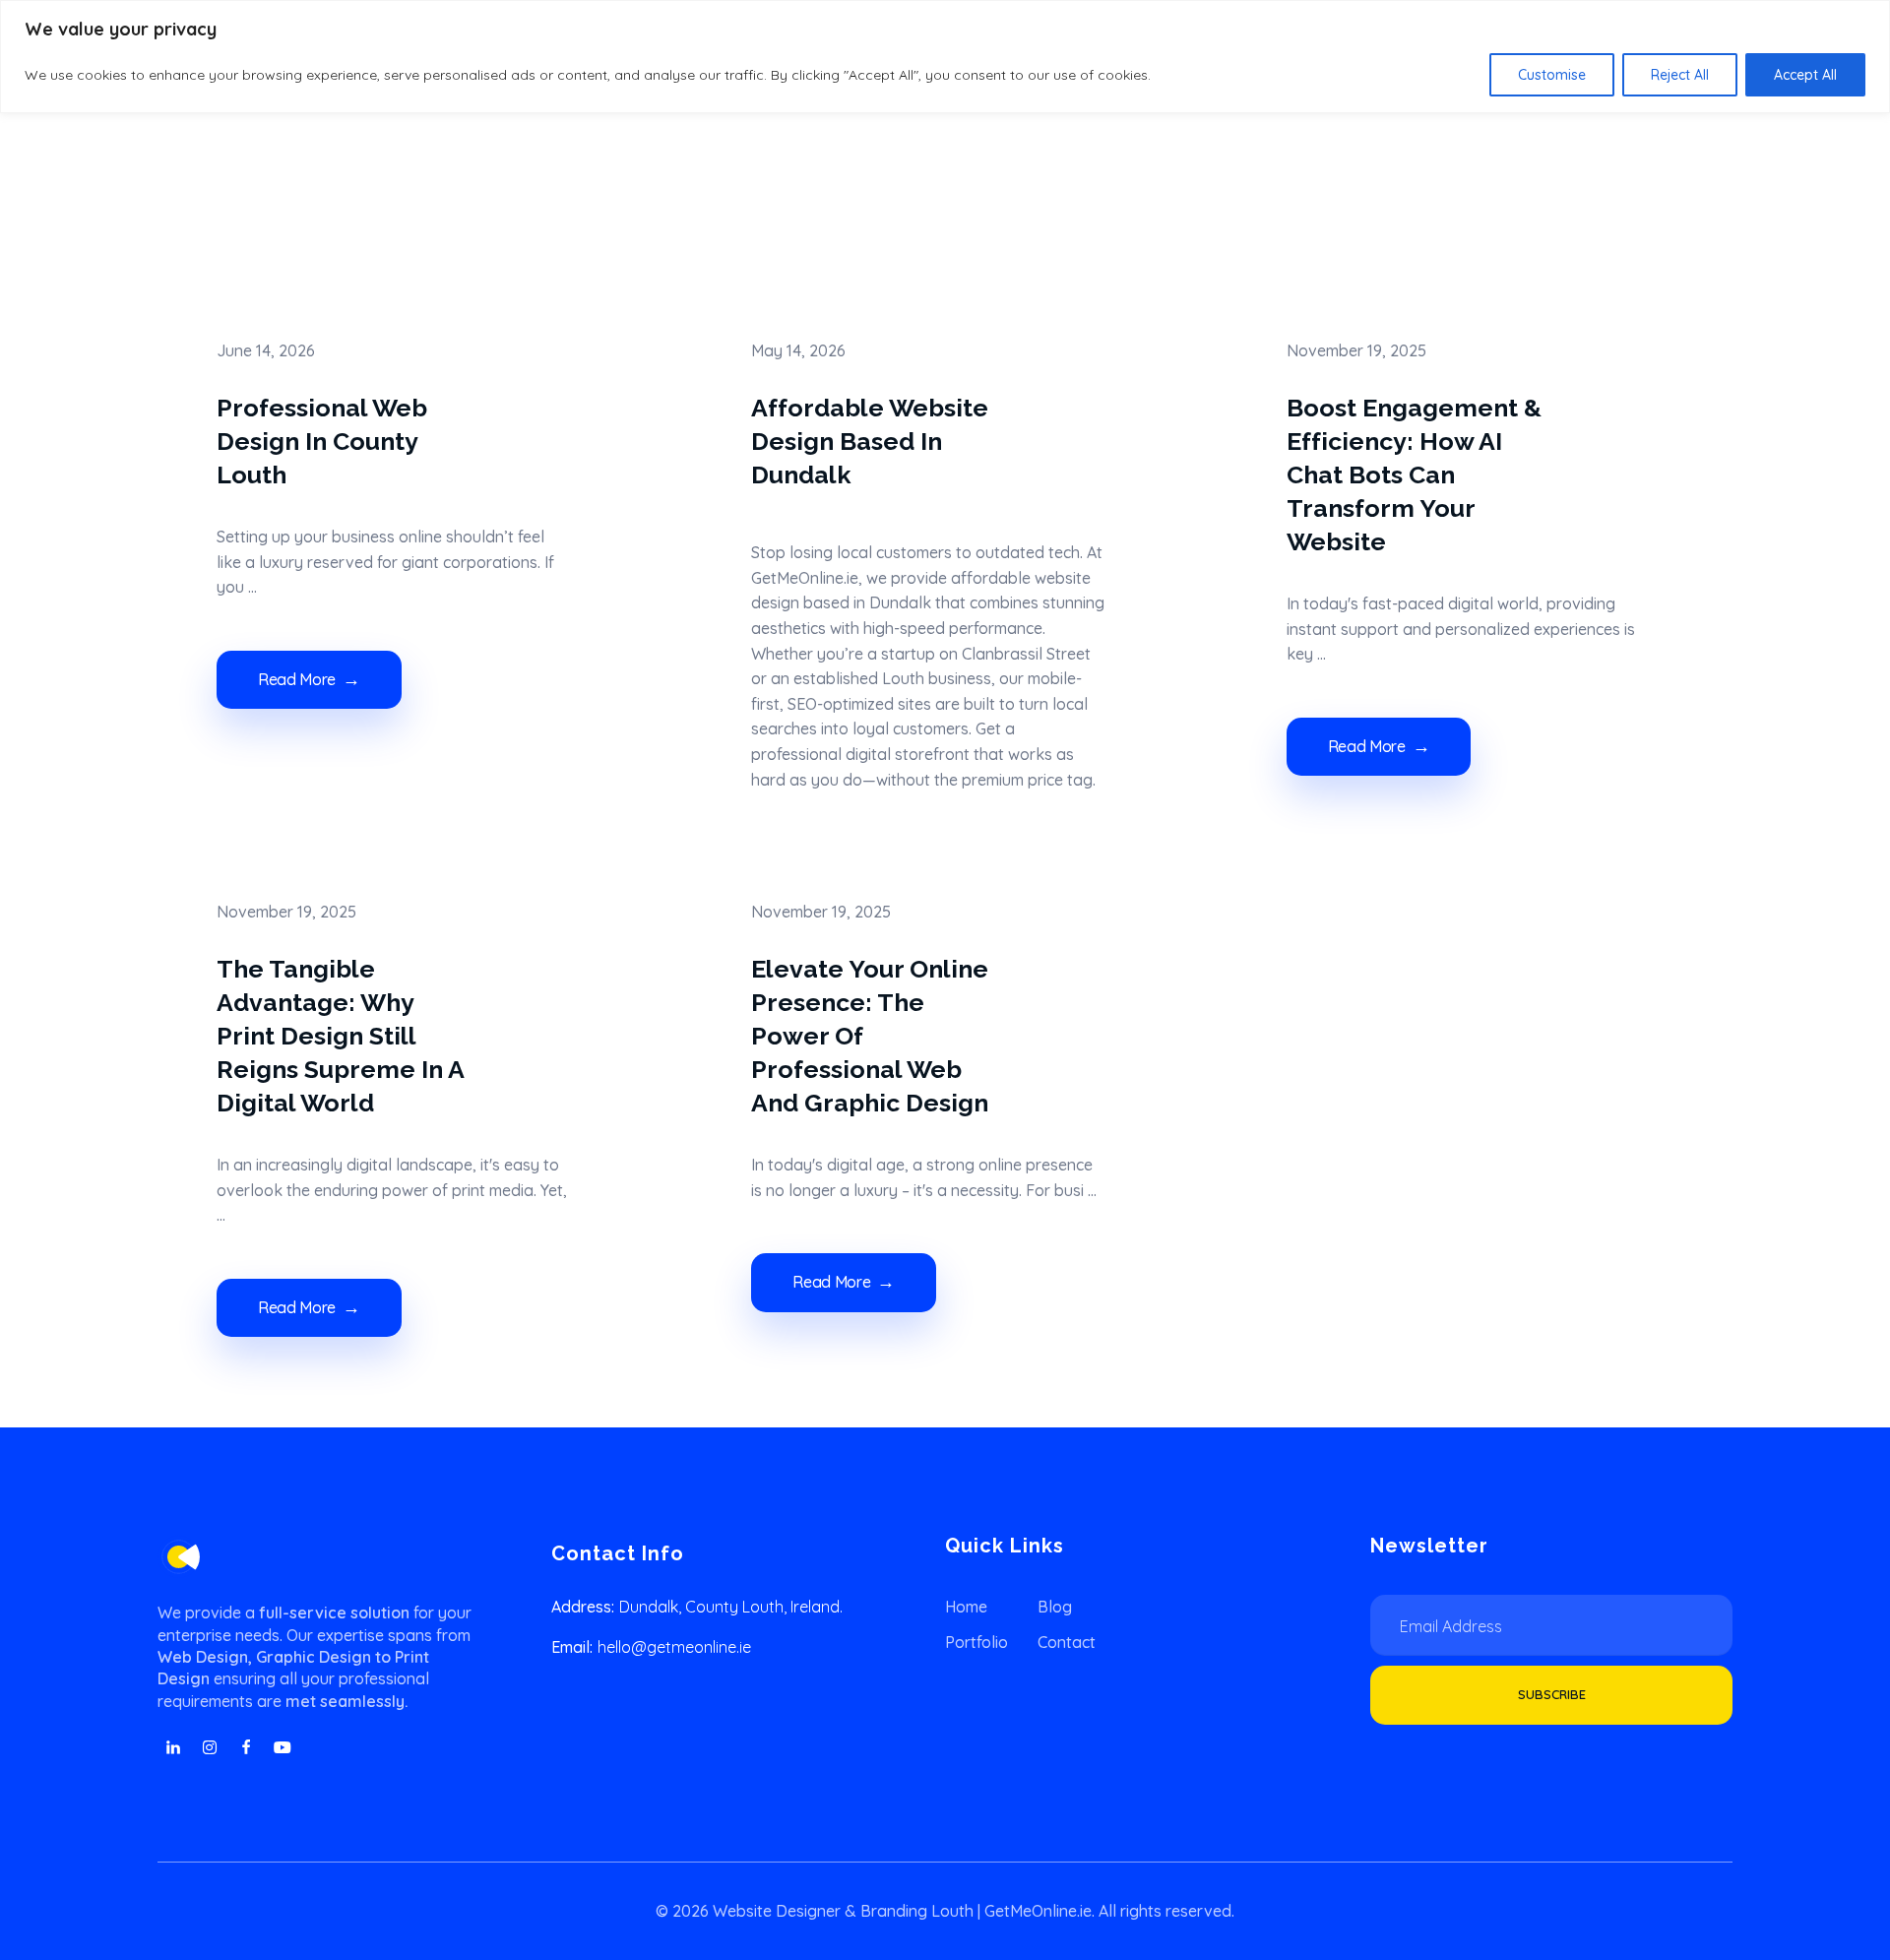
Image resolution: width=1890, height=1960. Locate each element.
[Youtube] (283, 1747)
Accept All (1805, 75)
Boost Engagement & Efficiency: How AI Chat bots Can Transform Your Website (1414, 474)
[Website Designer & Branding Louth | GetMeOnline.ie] (179, 1557)
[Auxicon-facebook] (246, 1747)
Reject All (1680, 75)
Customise (1552, 75)
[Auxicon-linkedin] (173, 1747)
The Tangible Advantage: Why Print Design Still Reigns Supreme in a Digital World (340, 1036)
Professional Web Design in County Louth (322, 441)
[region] (945, 57)
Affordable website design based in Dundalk (870, 441)
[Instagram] (210, 1747)
